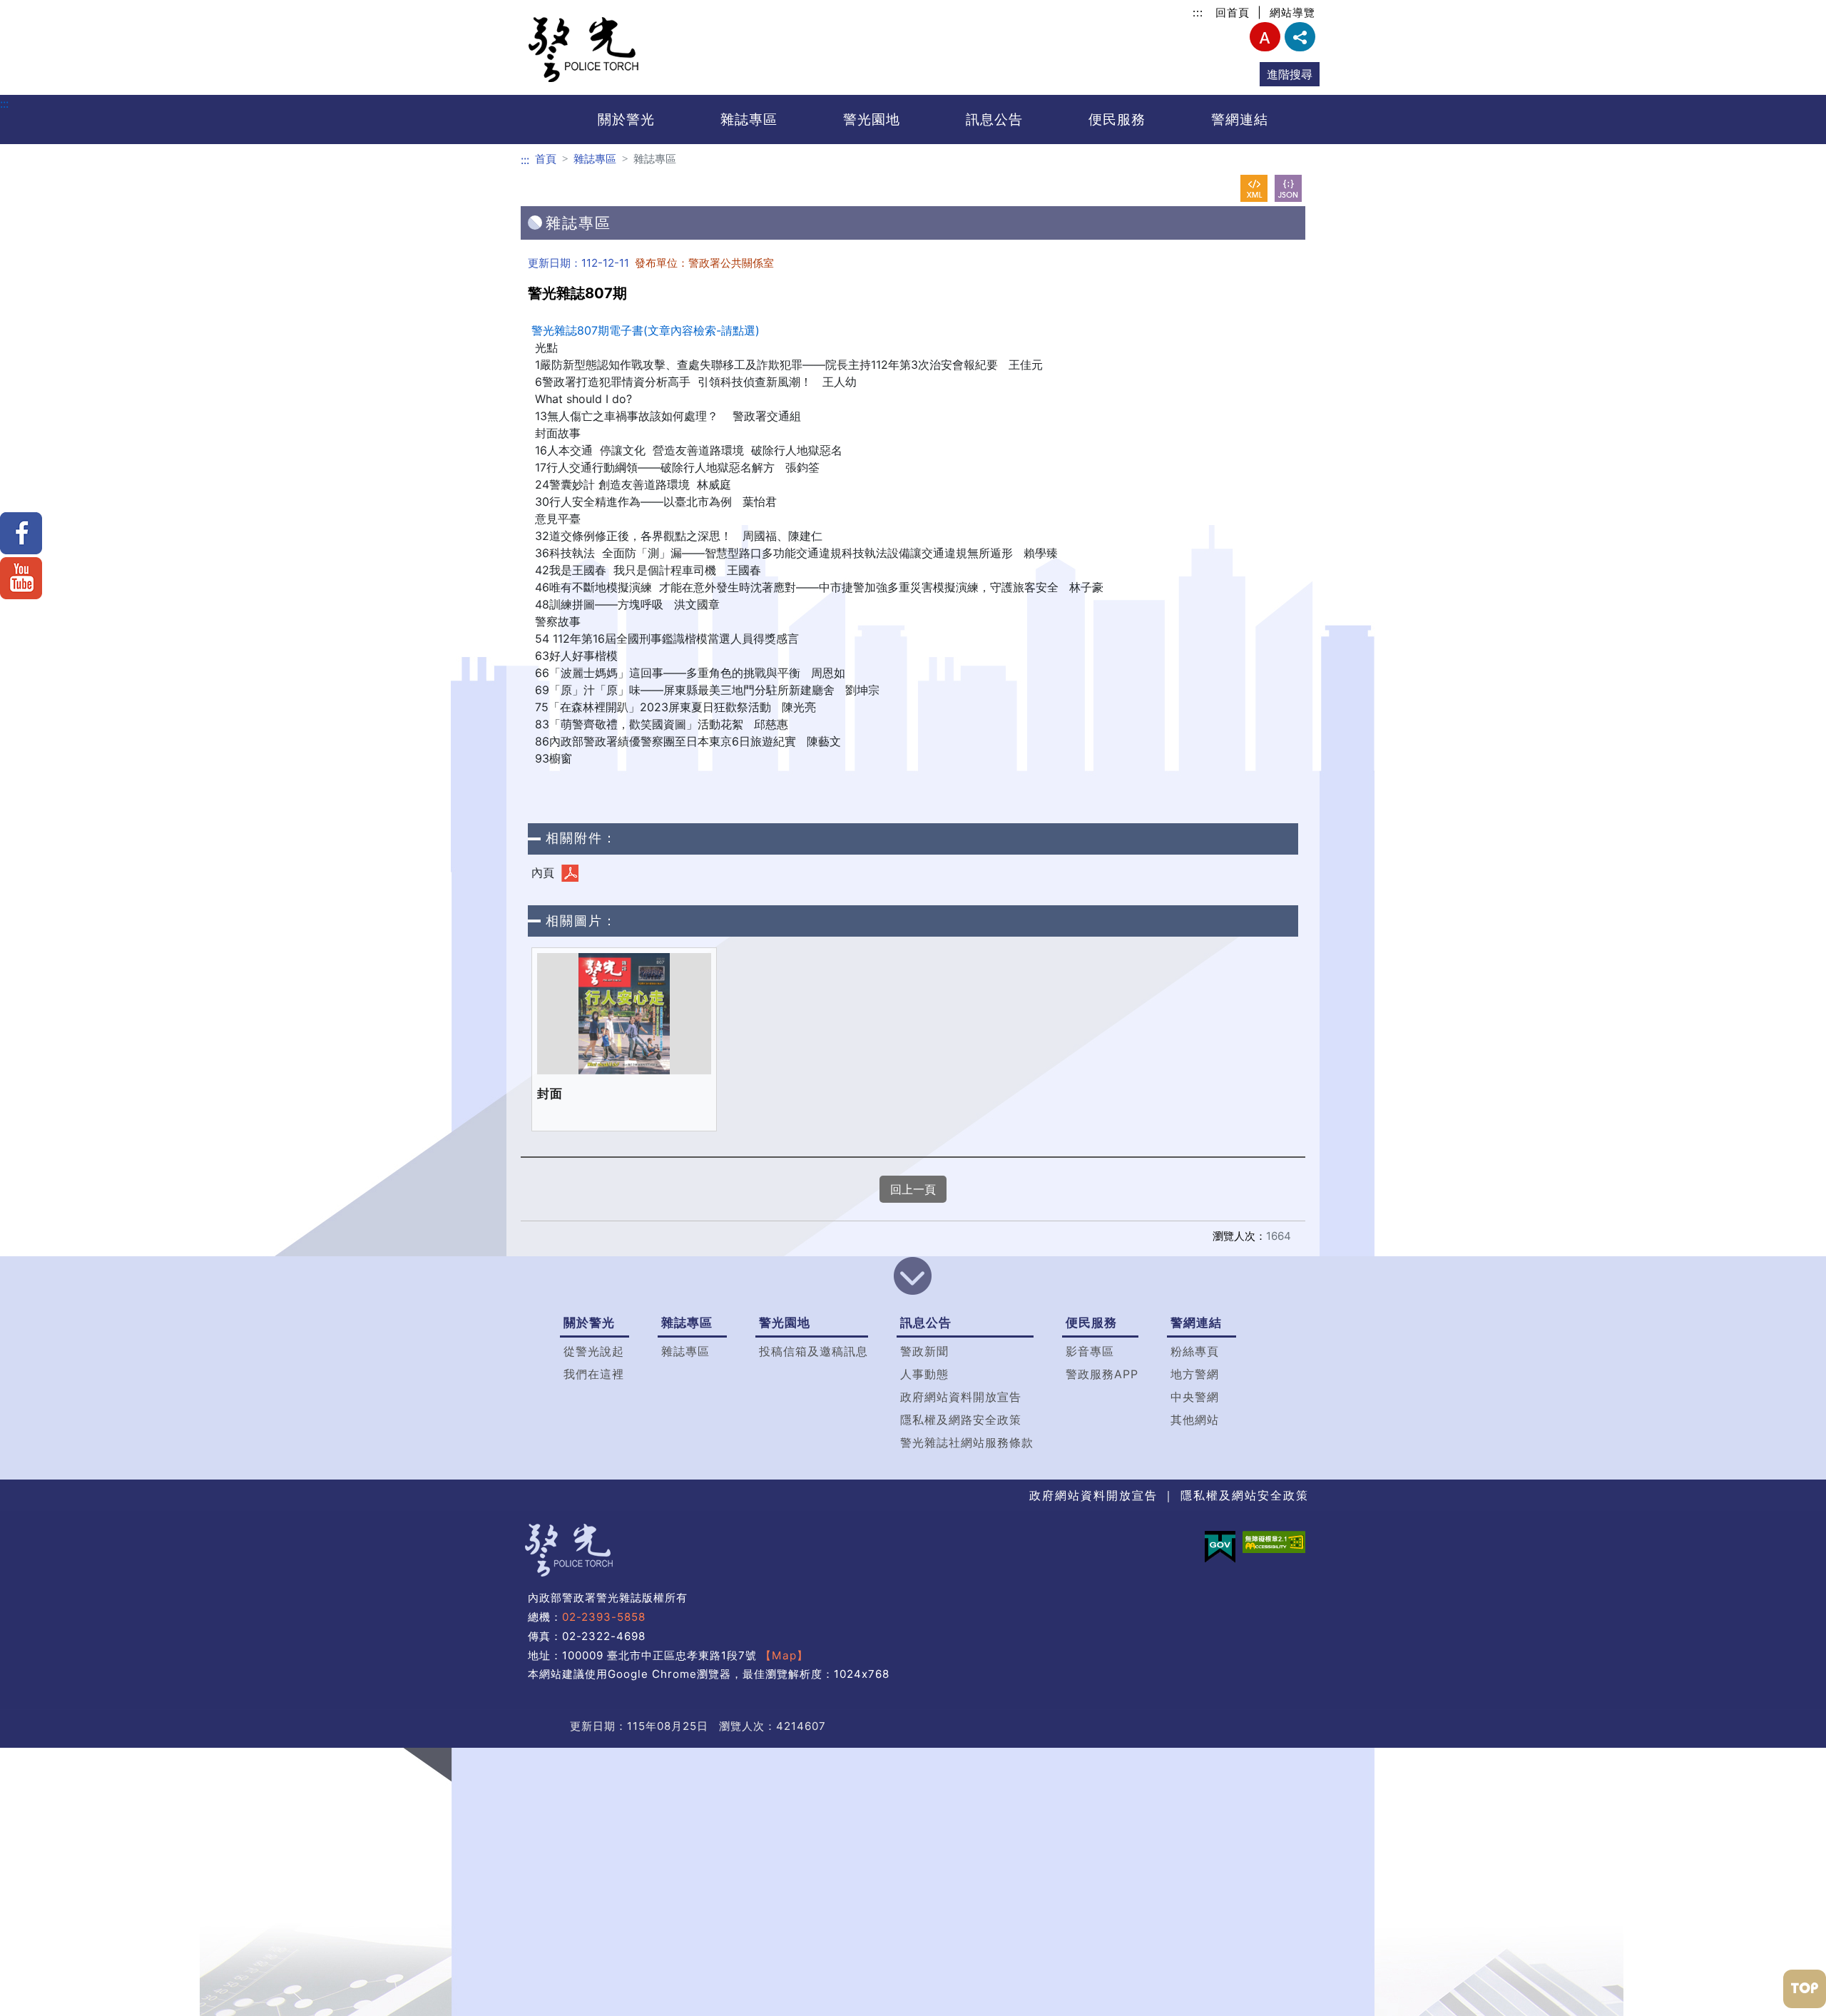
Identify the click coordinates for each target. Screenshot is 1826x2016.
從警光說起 (594, 1351)
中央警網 (1195, 1397)
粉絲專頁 (1195, 1351)
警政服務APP (1102, 1374)
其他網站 (1195, 1420)
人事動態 (924, 1374)
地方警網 (1195, 1374)
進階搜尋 (1290, 74)
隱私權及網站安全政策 (1245, 1495)
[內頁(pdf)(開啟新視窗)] (570, 873)
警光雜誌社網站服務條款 (967, 1442)
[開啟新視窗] (1254, 188)
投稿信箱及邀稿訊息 (813, 1351)
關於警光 (626, 119)
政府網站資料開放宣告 (961, 1397)
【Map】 (784, 1655)
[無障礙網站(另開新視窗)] (1274, 1542)
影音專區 (1090, 1351)
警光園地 (872, 119)
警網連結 (1240, 119)
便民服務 (1117, 119)
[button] (913, 1278)
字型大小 (1265, 37)
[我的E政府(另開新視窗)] (1220, 1547)
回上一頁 (913, 1189)
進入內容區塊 (34, 9)
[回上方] (1805, 1989)
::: (1198, 12)
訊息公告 (994, 119)
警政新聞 (924, 1351)
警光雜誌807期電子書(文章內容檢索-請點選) (646, 330)
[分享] (1300, 37)
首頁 (546, 159)
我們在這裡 (594, 1374)
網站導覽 (1292, 12)
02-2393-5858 (604, 1617)
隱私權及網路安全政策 (961, 1420)
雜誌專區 (749, 119)
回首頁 (1233, 12)
